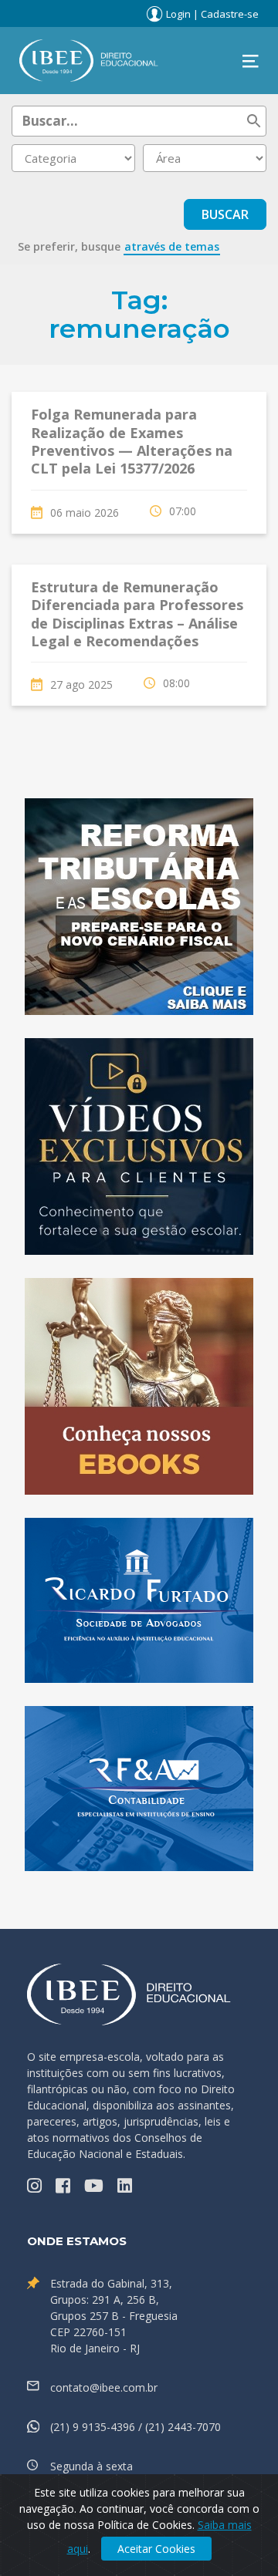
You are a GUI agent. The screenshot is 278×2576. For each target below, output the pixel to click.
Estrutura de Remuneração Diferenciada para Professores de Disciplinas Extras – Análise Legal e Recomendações (137, 614)
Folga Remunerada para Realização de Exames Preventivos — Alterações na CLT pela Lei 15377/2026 (132, 441)
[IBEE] (89, 59)
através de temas (172, 246)
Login (178, 14)
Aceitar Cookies (156, 2549)
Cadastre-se (230, 14)
